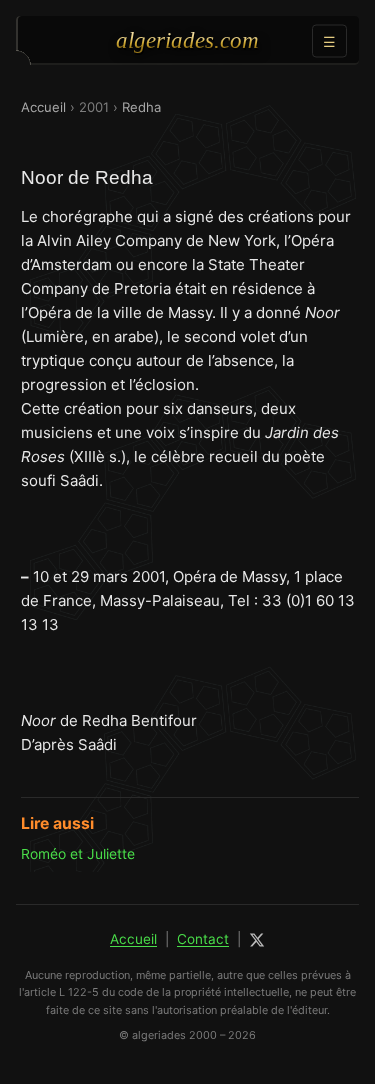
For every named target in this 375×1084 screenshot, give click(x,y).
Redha (141, 107)
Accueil (43, 107)
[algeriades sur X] (257, 940)
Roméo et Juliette (78, 853)
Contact (203, 939)
